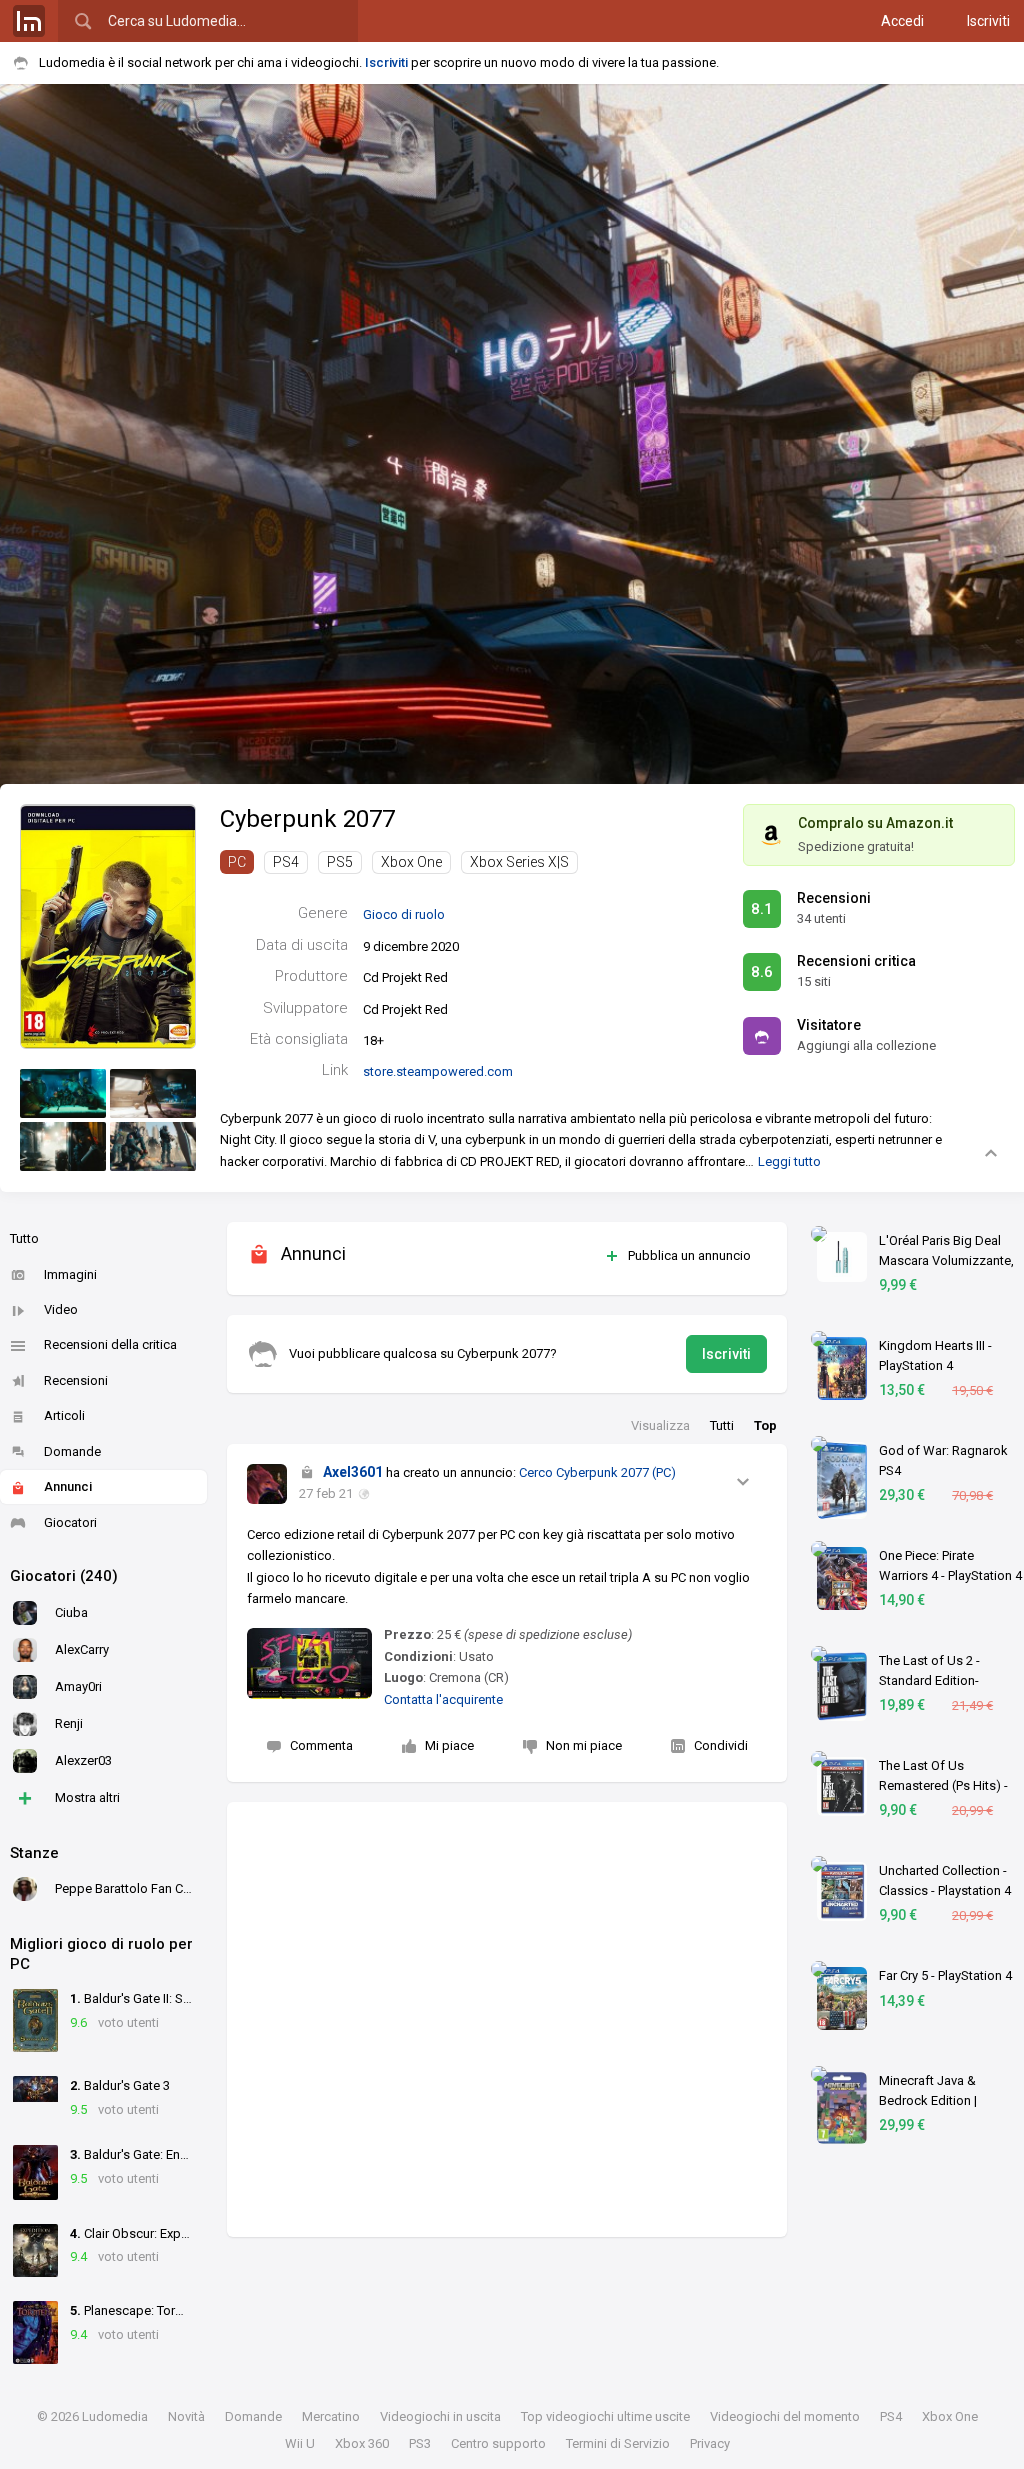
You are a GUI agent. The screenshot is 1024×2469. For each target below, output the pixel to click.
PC (237, 862)
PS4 (286, 862)
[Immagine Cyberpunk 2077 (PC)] (63, 1093)
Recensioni (76, 1380)
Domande (72, 1451)
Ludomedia (115, 2416)
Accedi (902, 21)
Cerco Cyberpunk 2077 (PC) (597, 1472)
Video (61, 1309)
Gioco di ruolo (404, 914)
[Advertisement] (507, 2019)
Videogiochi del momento (785, 2416)
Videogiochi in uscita (440, 2416)
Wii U (300, 2443)
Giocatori (70, 1522)
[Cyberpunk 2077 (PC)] (108, 925)
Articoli (64, 1415)
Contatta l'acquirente (443, 1699)
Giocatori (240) (64, 1576)
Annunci (68, 1486)
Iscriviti (988, 21)
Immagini (70, 1274)
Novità (186, 2416)
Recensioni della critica (110, 1344)
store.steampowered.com (438, 1071)
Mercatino (331, 2416)
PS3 (420, 2443)
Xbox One (411, 862)
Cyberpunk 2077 (307, 819)
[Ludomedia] (29, 21)
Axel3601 (353, 1472)
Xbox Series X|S (519, 862)
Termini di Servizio (618, 2443)
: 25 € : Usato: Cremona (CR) (508, 1656)
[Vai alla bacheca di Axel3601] (267, 1484)
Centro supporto (498, 2443)
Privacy (710, 2443)
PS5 (340, 862)
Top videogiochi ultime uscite (605, 2416)
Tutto (24, 1238)
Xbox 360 (362, 2443)
